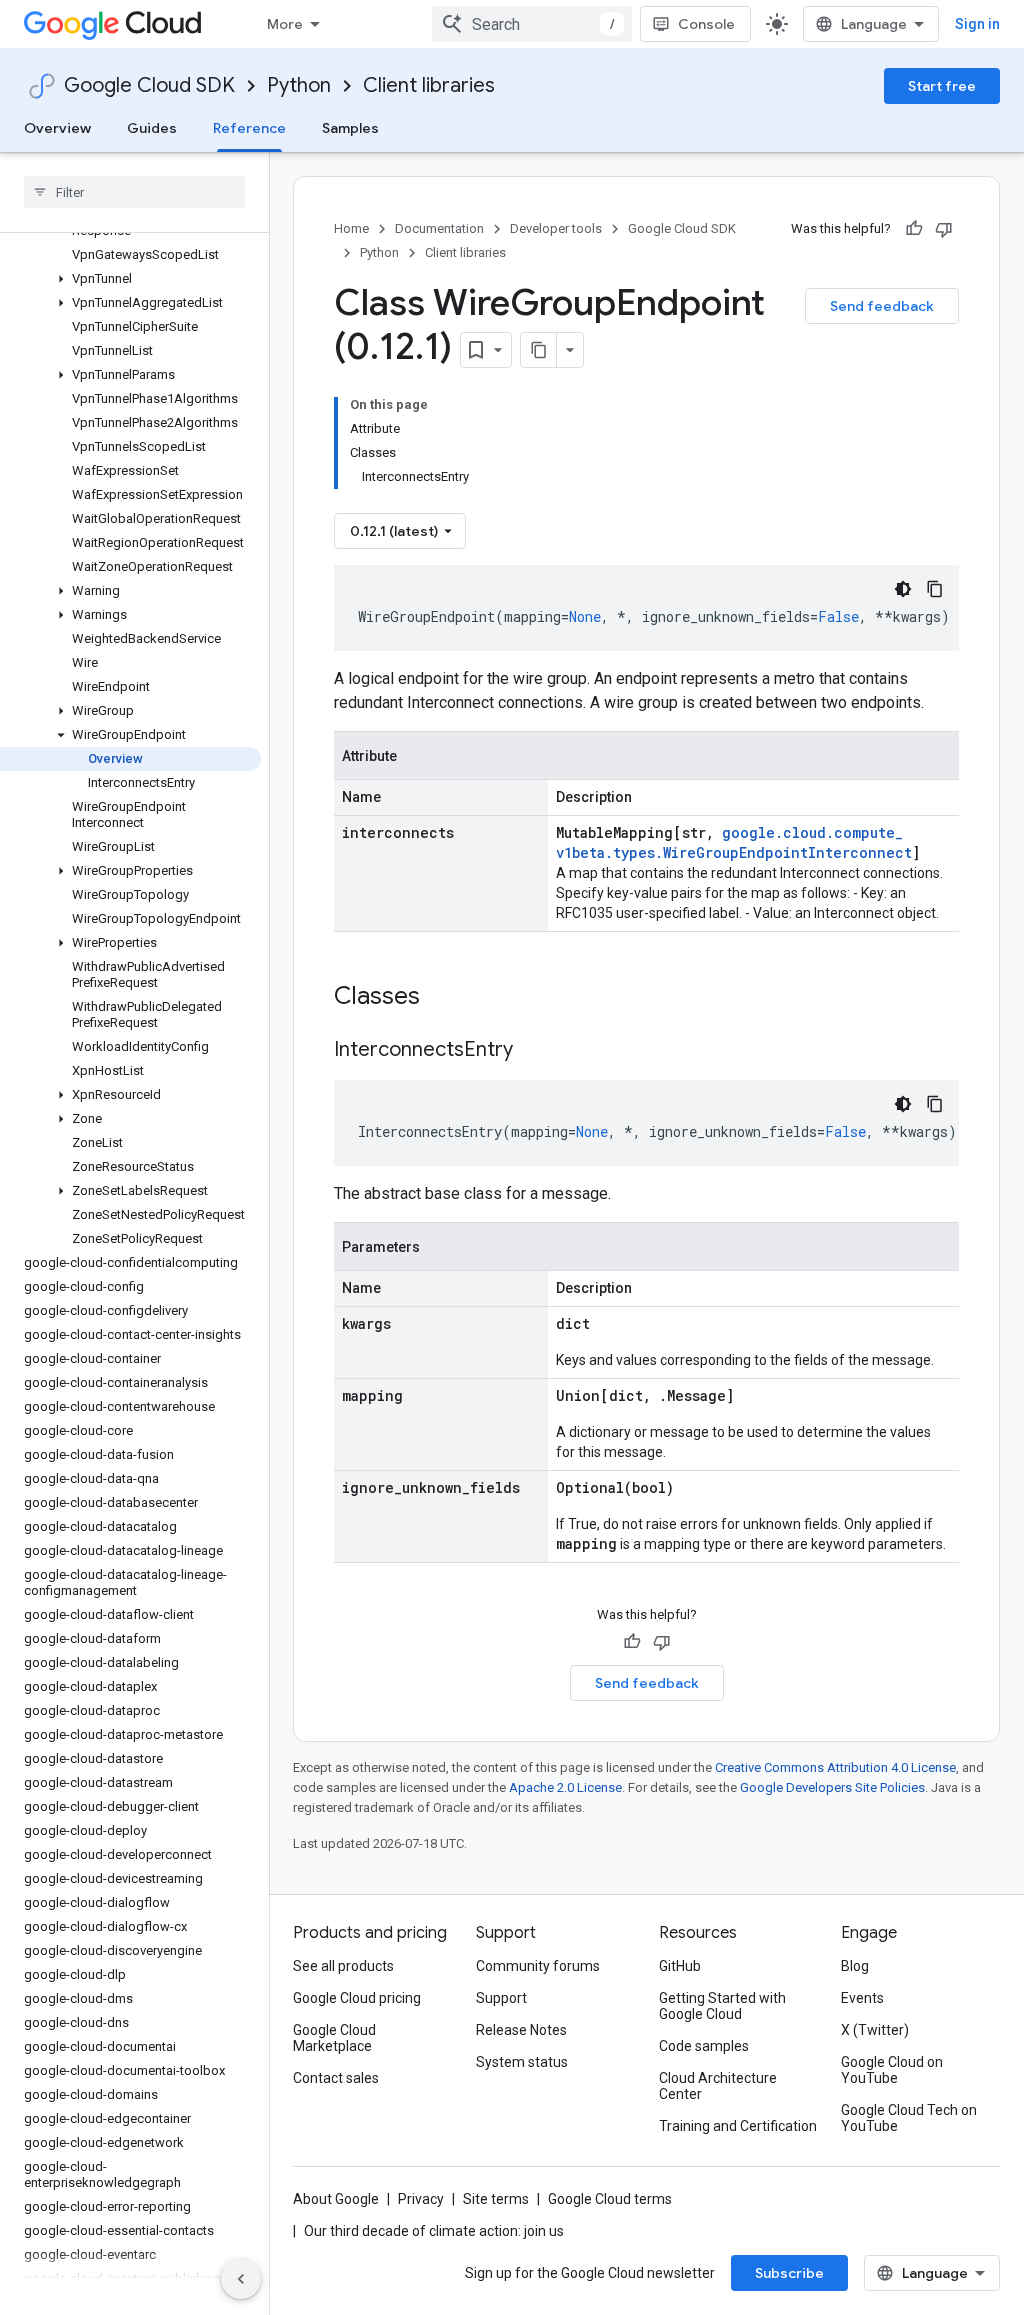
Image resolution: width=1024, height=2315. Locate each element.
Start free (942, 86)
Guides (152, 128)
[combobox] (532, 24)
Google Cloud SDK (149, 85)
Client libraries (429, 85)
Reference (249, 128)
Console (706, 24)
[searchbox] (134, 192)
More (285, 24)
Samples (350, 128)
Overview (57, 128)
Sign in (977, 24)
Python (299, 85)
